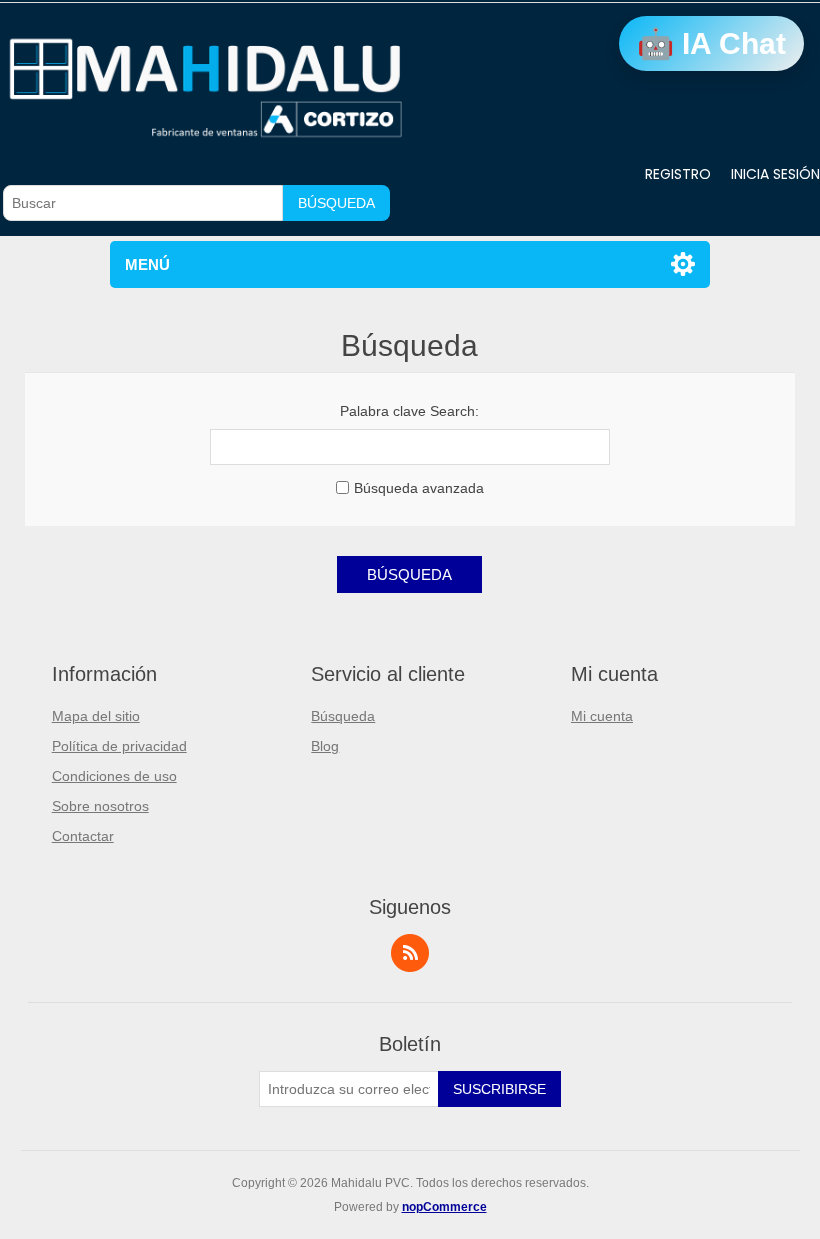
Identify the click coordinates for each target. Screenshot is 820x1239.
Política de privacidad (119, 746)
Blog (325, 746)
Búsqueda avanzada (419, 488)
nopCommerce (444, 1207)
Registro (678, 174)
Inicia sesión (775, 174)
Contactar (83, 836)
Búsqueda (336, 203)
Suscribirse (499, 1089)
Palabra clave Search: (409, 411)
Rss (410, 953)
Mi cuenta (602, 716)
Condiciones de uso (114, 776)
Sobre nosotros (100, 806)
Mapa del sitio (96, 716)
